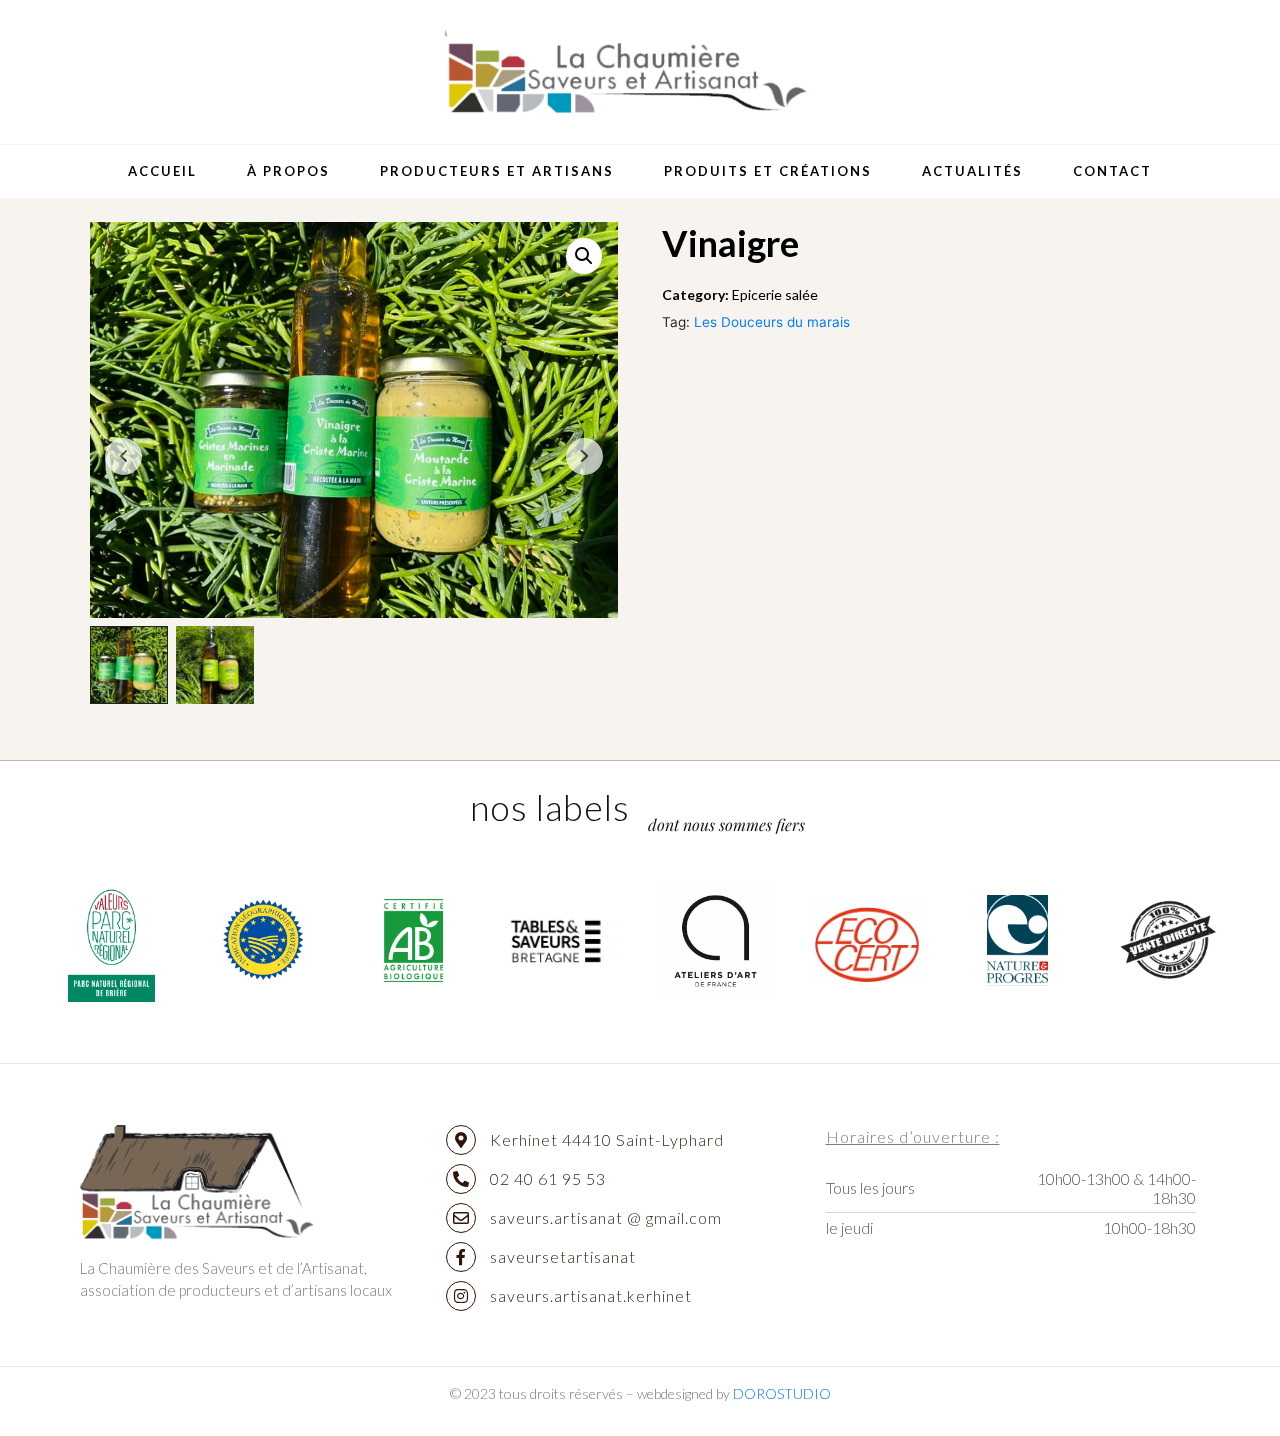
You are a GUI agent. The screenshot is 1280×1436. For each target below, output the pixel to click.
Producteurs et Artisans (497, 171)
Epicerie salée (775, 294)
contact (1112, 171)
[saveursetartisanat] (461, 1257)
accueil (162, 171)
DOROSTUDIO (782, 1393)
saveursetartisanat (563, 1256)
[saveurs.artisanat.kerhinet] (461, 1296)
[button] (584, 256)
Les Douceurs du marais (772, 322)
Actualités (972, 171)
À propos (288, 171)
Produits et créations (768, 171)
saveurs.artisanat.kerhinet (591, 1295)
